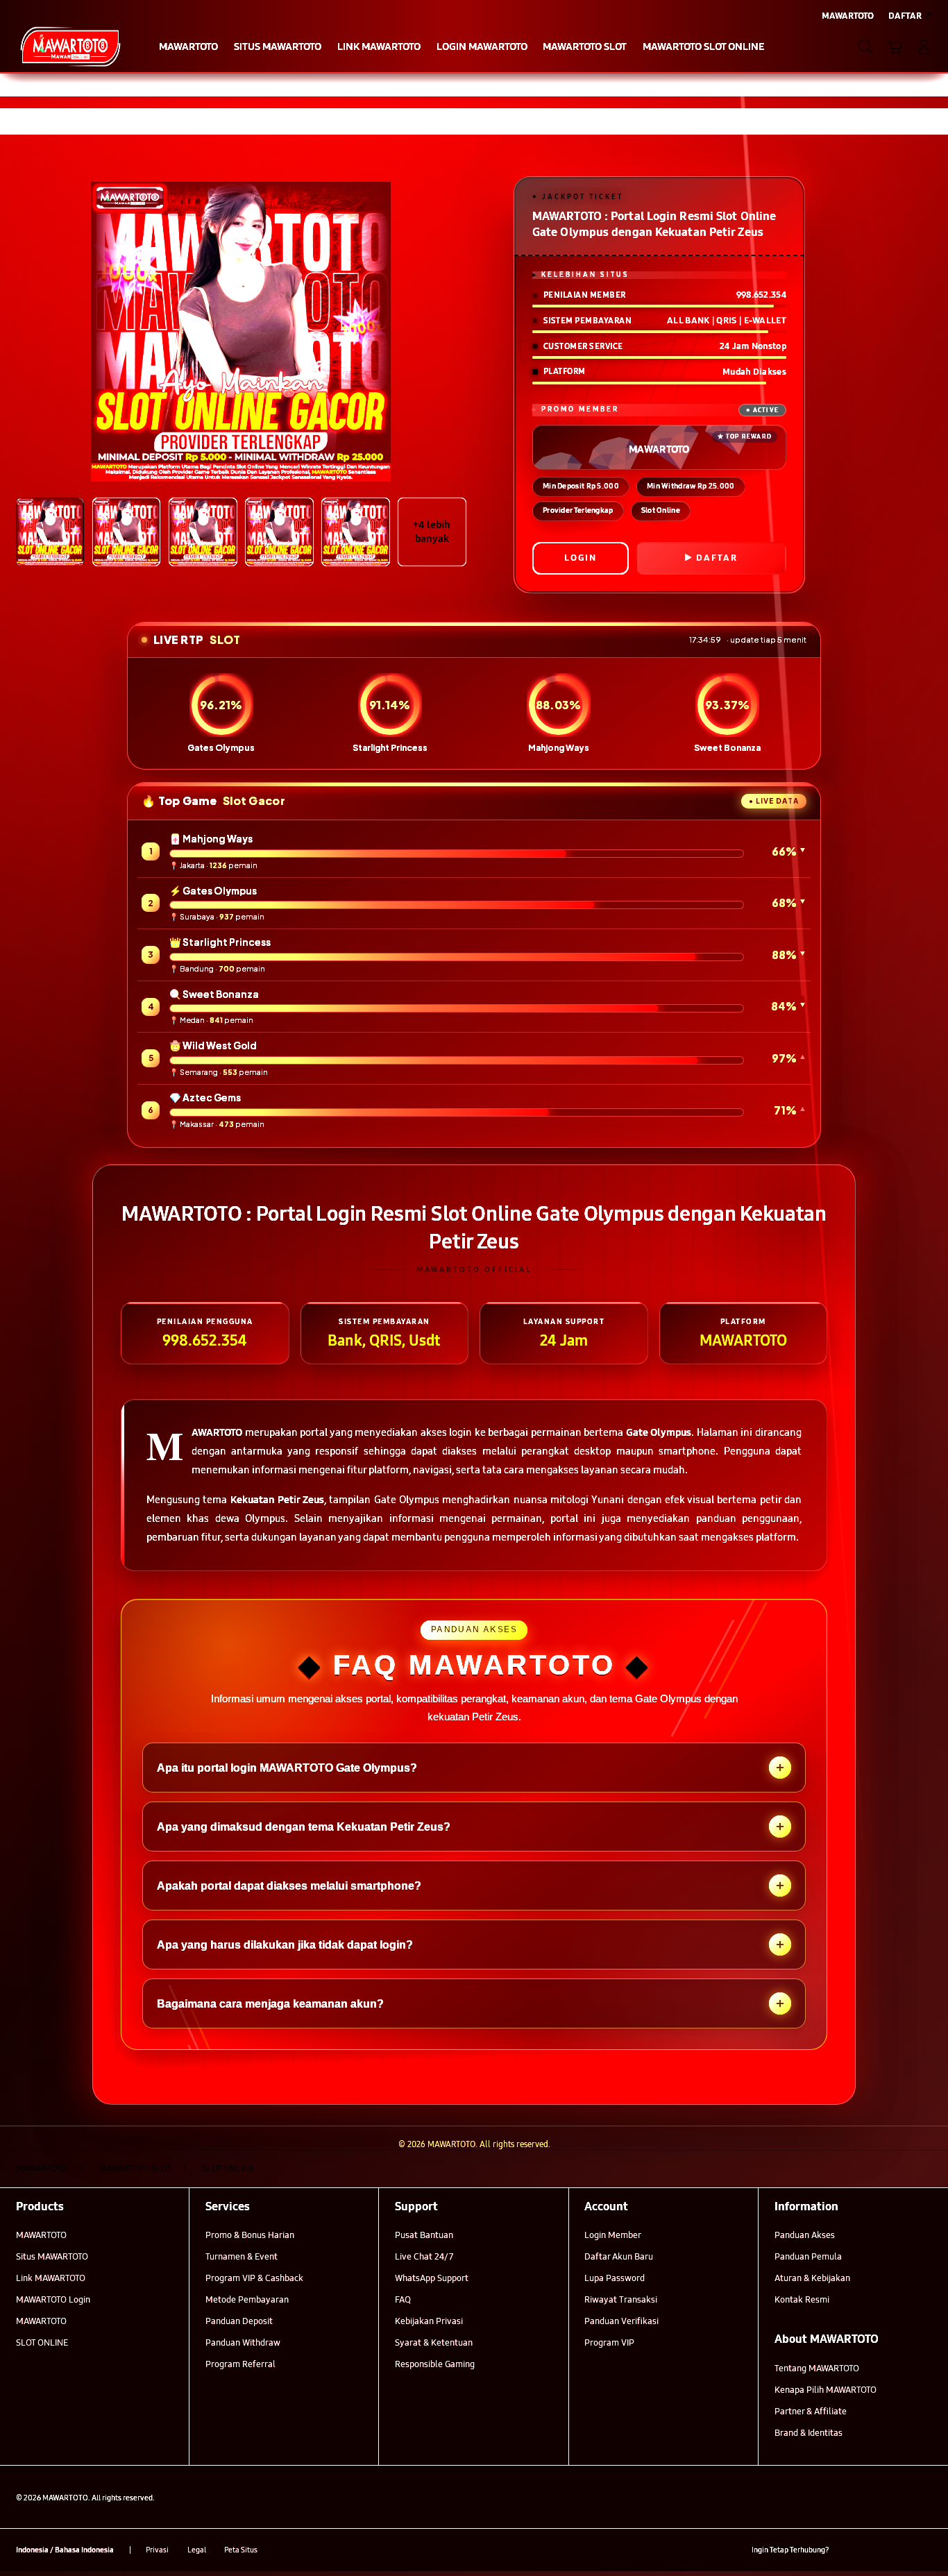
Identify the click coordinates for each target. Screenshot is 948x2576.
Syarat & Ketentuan (434, 2343)
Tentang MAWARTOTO (817, 2369)
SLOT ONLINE (42, 2343)
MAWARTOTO (41, 2235)
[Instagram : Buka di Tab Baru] (898, 2550)
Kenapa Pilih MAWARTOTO (826, 2390)
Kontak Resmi (802, 2300)
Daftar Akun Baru (619, 2257)
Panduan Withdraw (243, 2343)
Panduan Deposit (239, 2321)
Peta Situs (241, 2550)
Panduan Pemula (808, 2257)
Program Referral (240, 2364)
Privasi (157, 2550)
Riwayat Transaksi (621, 2300)
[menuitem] (189, 48)
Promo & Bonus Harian (250, 2235)
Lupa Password (615, 2278)
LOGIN (581, 558)
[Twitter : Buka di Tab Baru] (873, 2550)
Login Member (613, 2235)
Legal (197, 2550)
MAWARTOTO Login (53, 2300)
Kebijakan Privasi (429, 2321)
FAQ (403, 2300)
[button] (895, 46)
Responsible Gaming (435, 2364)
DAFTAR (717, 558)
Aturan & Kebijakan (812, 2278)
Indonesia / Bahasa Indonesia (65, 2550)
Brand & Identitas (809, 2433)
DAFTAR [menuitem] (905, 16)
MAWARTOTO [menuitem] (848, 16)
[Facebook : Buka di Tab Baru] (848, 2550)
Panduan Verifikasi (621, 2321)
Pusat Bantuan (424, 2235)
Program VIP (609, 2343)
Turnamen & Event (242, 2257)
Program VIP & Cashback (254, 2278)
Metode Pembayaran (247, 2300)
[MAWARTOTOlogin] (70, 46)
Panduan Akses (805, 2235)
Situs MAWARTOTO (52, 2257)
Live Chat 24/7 (424, 2257)
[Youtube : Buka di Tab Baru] (924, 2550)
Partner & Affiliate (811, 2412)
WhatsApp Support (432, 2278)
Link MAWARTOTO (51, 2278)
